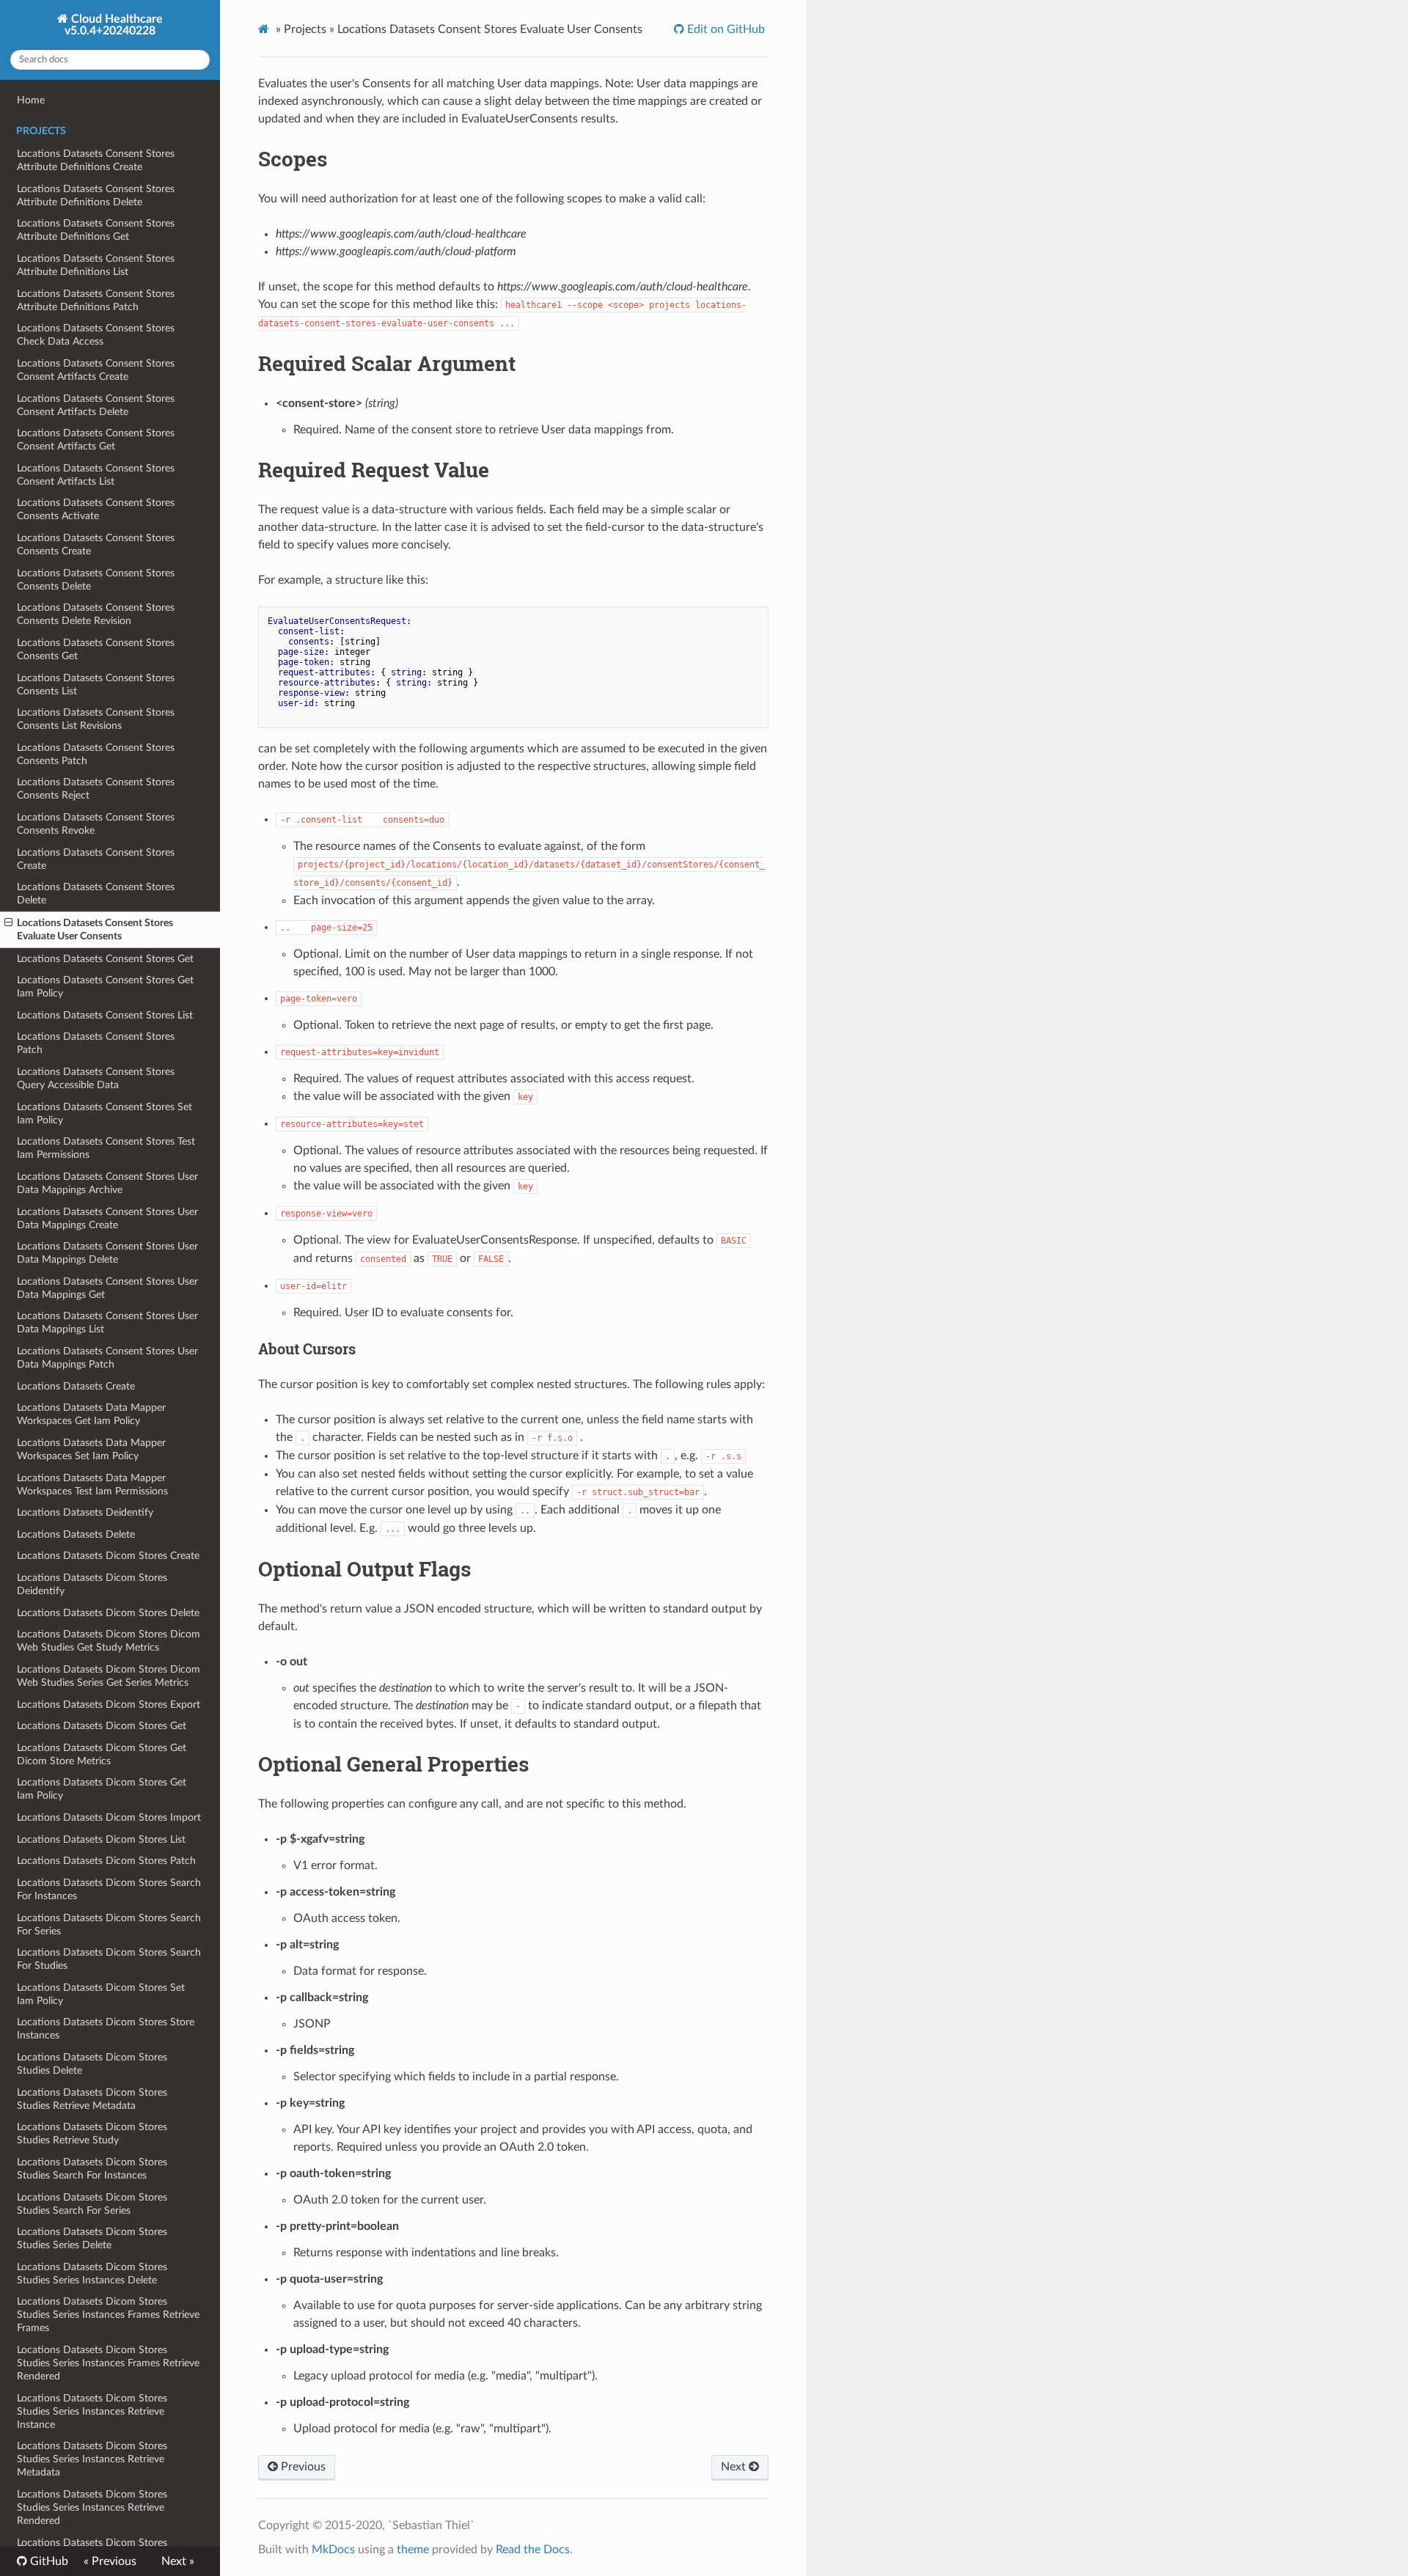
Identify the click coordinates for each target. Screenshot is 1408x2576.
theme (413, 2550)
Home (31, 100)
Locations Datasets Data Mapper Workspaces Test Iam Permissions (92, 1485)
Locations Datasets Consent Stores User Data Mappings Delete (107, 1253)
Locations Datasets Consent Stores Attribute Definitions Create (96, 160)
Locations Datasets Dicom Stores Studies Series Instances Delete (92, 2274)
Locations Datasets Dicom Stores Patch (106, 1861)
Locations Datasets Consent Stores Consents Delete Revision (96, 614)
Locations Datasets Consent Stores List (105, 1015)
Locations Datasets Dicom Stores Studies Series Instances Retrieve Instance (92, 2411)
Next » (178, 2561)
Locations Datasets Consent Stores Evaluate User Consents (95, 929)
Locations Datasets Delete (76, 1534)
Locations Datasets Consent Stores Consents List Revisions (96, 719)
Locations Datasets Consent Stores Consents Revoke (96, 824)
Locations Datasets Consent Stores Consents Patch (96, 754)
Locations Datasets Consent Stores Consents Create (96, 544)
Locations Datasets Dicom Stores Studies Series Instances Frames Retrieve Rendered (108, 2363)
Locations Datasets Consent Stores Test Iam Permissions (106, 1148)
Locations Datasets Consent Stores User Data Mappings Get (107, 1288)
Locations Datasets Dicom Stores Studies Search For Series (92, 2204)
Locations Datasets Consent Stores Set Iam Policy (104, 1113)
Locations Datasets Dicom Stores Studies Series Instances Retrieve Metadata (92, 2459)
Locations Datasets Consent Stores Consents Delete (96, 580)
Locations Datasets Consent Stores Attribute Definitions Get (96, 230)
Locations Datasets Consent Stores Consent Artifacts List (96, 475)
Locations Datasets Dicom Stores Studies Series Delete (92, 2238)
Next (735, 2467)
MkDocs (333, 2550)
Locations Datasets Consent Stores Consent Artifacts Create (96, 370)
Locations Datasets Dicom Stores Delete (108, 1613)
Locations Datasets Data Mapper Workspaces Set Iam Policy (91, 1449)
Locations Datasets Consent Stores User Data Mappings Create (107, 1218)
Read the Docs (533, 2550)
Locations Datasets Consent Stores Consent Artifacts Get (96, 440)
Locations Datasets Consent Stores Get (105, 959)
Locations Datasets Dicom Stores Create (108, 1556)
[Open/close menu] (8, 923)
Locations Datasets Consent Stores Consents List (96, 685)
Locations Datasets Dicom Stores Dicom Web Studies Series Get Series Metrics (109, 1676)
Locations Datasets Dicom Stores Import (109, 1817)
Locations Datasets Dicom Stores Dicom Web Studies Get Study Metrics (109, 1641)
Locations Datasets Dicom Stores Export (109, 1705)
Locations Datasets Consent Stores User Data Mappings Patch (107, 1358)
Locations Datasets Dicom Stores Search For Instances (109, 1889)
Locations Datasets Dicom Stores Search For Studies (109, 1959)
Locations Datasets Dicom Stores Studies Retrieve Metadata (92, 2099)
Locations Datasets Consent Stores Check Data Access (96, 335)
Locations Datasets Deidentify (85, 1512)
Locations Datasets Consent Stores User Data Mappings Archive (107, 1183)
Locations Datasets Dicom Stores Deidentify (92, 1584)
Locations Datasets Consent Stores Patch (96, 1043)
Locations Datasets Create (76, 1386)
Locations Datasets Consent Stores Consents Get (96, 649)
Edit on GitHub (725, 29)
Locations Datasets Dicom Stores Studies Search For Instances (92, 2169)
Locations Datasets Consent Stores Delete (96, 893)
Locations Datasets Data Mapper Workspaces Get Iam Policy (91, 1414)
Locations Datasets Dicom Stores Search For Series (109, 1924)
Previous (302, 2467)
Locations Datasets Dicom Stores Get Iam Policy (102, 1789)
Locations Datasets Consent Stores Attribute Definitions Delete (96, 195)
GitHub (48, 2561)
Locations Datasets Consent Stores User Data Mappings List (107, 1322)
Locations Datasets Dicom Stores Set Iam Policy (101, 1994)
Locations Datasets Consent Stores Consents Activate (96, 509)
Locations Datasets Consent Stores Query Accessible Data (96, 1078)
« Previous (110, 2561)
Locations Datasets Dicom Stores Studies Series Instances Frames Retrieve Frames (108, 2315)
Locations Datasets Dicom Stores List (101, 1839)
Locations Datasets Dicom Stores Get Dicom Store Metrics (102, 1754)
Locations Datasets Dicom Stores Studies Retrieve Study (92, 2133)
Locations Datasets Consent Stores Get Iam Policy (105, 987)
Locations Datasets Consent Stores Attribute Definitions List (96, 265)
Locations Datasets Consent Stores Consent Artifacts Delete (96, 405)
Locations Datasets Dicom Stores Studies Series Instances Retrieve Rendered (92, 2507)
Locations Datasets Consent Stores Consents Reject (96, 789)
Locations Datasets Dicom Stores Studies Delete (92, 2064)
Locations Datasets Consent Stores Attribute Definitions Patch (96, 300)
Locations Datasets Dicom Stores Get (102, 1726)
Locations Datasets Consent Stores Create (96, 859)
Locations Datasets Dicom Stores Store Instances (106, 2029)
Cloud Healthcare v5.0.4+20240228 (114, 25)
